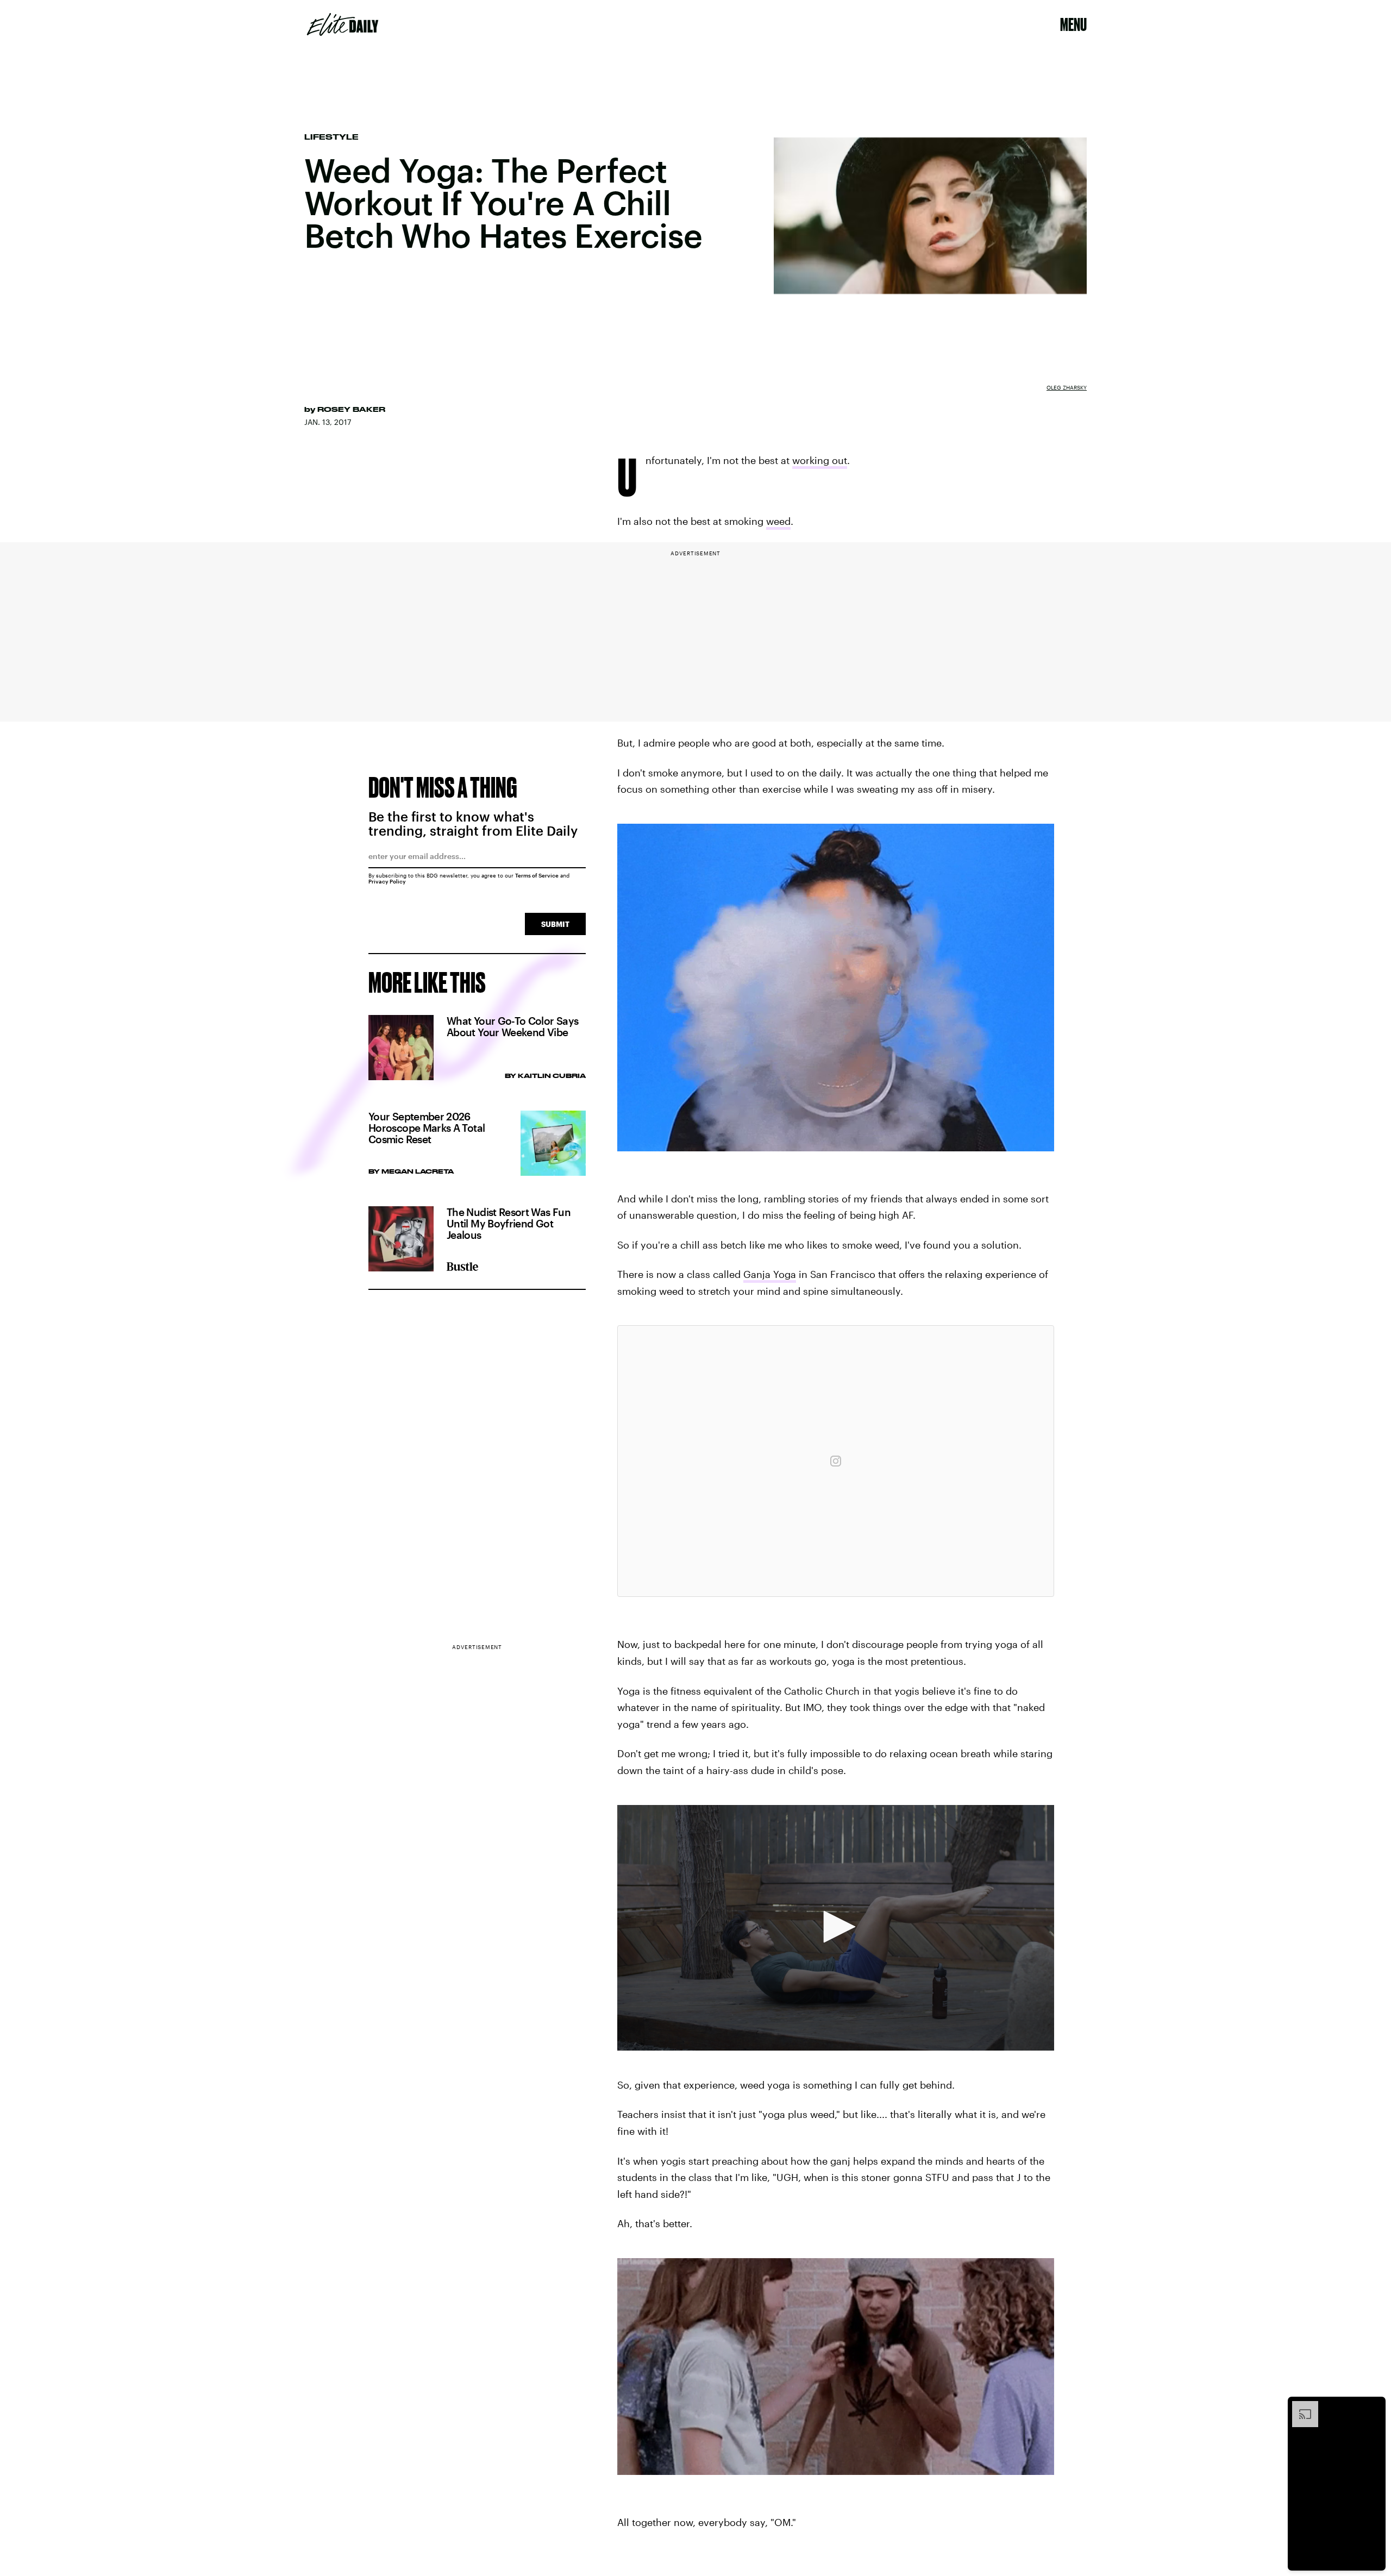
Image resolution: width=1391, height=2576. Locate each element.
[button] (836, 1927)
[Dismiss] (1374, 2406)
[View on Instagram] (836, 1461)
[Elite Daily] (343, 24)
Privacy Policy (387, 881)
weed (778, 521)
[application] (836, 1928)
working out (820, 460)
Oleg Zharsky (1067, 387)
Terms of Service (537, 875)
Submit (555, 924)
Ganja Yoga (770, 1274)
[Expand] (1300, 2406)
